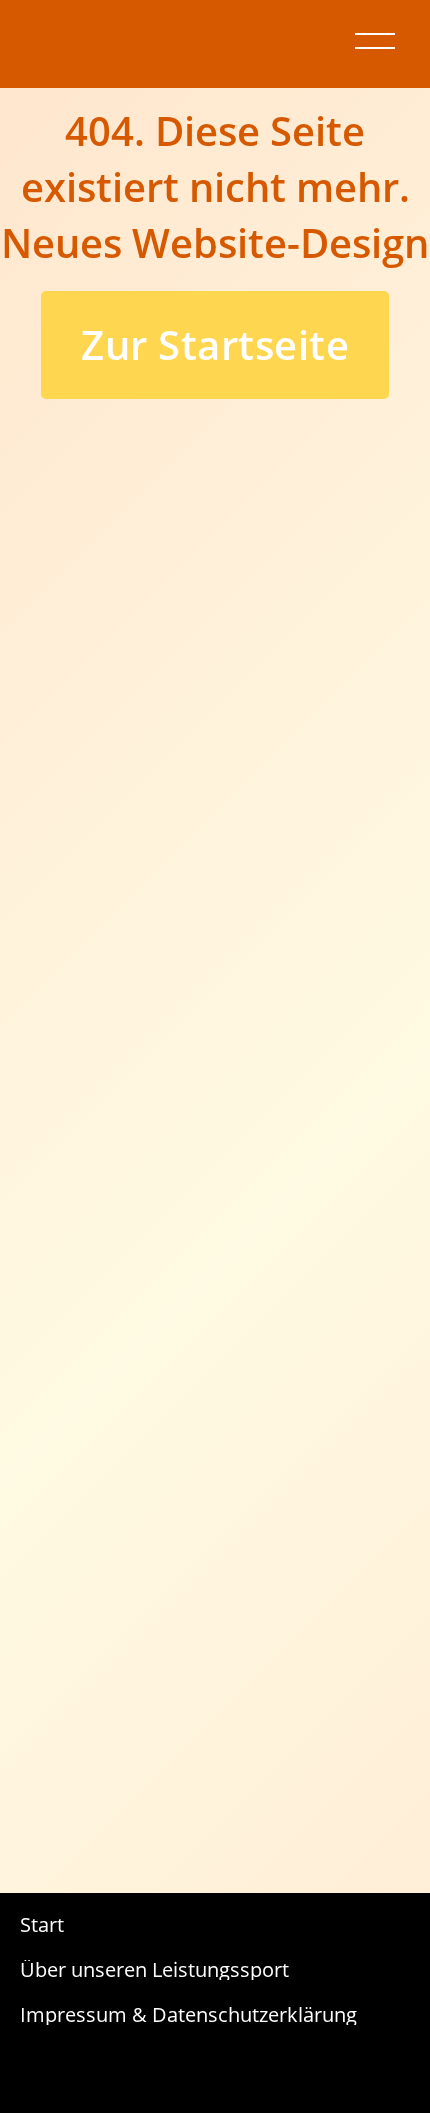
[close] (375, 41)
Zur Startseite (215, 344)
